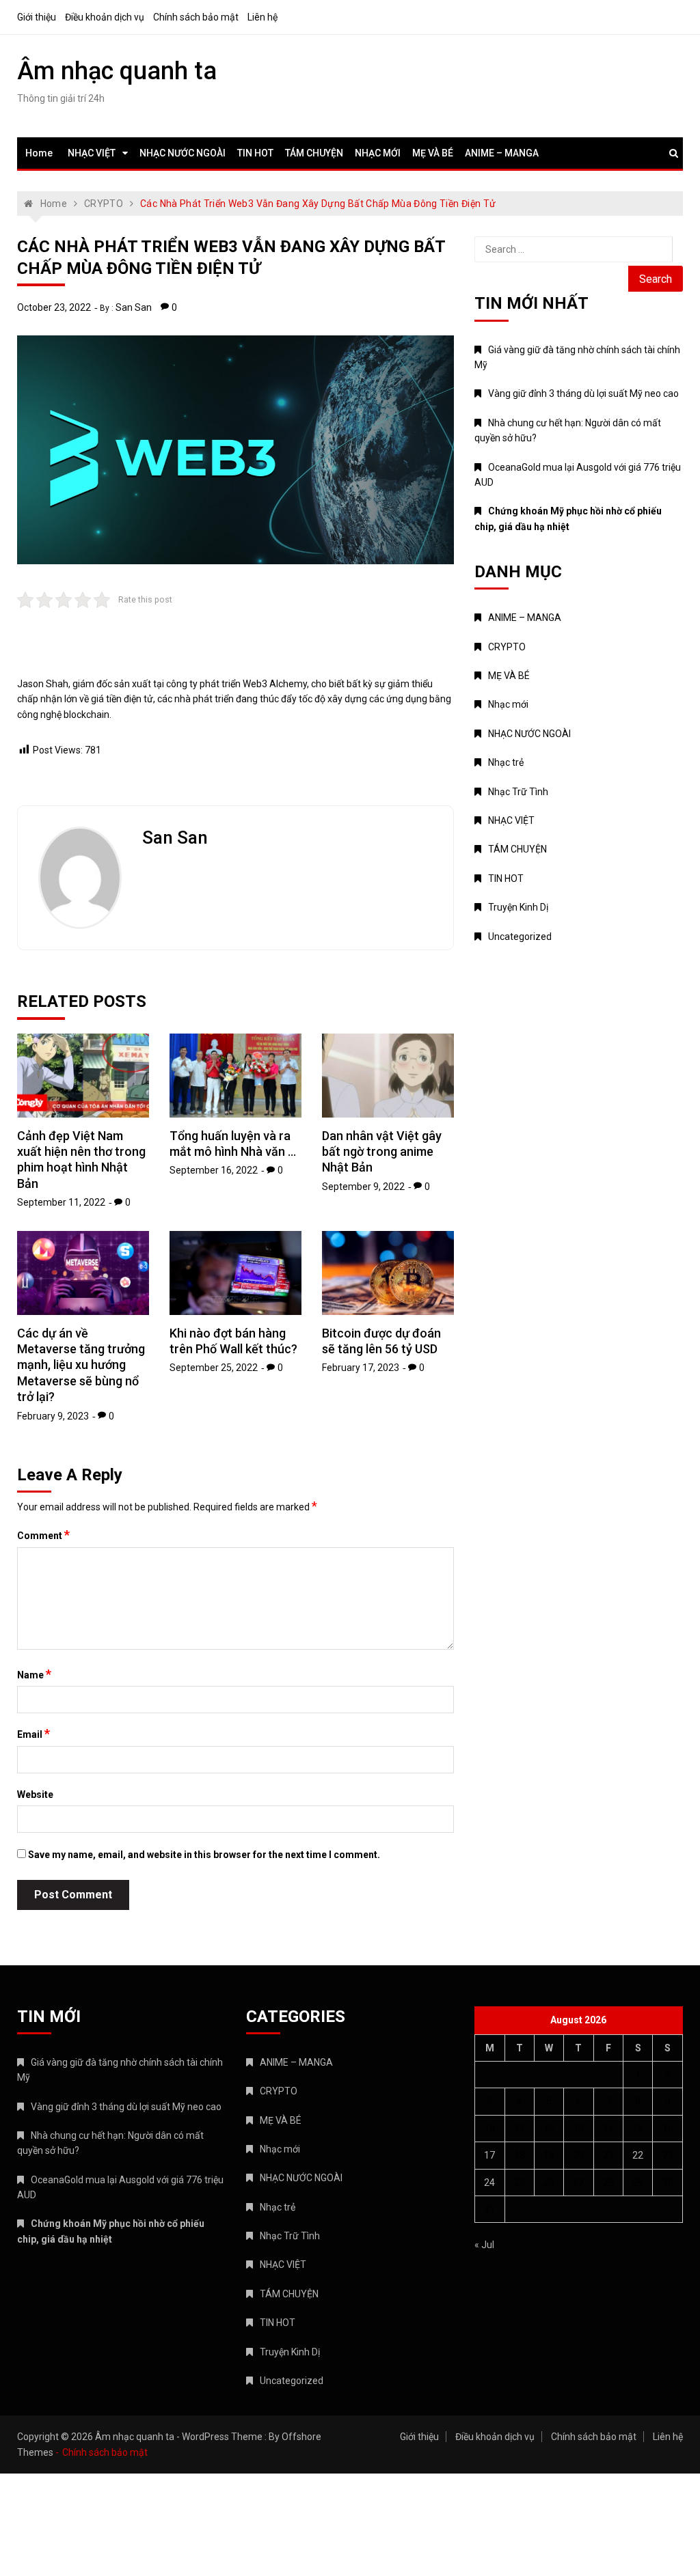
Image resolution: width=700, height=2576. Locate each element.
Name (34, 1674)
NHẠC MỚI (378, 153)
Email (33, 1734)
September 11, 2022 (61, 1202)
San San (134, 307)
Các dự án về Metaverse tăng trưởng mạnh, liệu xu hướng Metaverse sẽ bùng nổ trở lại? (81, 1365)
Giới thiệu (37, 17)
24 (489, 2183)
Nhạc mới (508, 704)
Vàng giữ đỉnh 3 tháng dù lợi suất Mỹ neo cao (583, 393)
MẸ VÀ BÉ (433, 153)
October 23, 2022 (54, 307)
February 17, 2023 (361, 1368)
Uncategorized (520, 937)
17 (489, 2155)
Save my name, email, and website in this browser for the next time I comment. (204, 1855)
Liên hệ (262, 17)
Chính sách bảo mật (196, 17)
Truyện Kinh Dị (518, 907)
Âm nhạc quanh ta (117, 71)
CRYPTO (507, 647)
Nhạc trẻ (506, 762)
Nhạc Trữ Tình (518, 792)
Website (35, 1795)
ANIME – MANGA (502, 153)
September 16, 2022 (214, 1170)
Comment (43, 1535)
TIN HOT (255, 153)
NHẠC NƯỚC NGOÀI (183, 153)
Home (39, 153)
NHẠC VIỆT (92, 153)
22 (638, 2155)
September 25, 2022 (214, 1368)
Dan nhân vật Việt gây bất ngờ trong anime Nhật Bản (382, 1152)
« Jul (484, 2245)
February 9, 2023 (53, 1416)
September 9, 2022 (363, 1187)
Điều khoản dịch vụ (105, 17)
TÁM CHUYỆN (314, 153)
